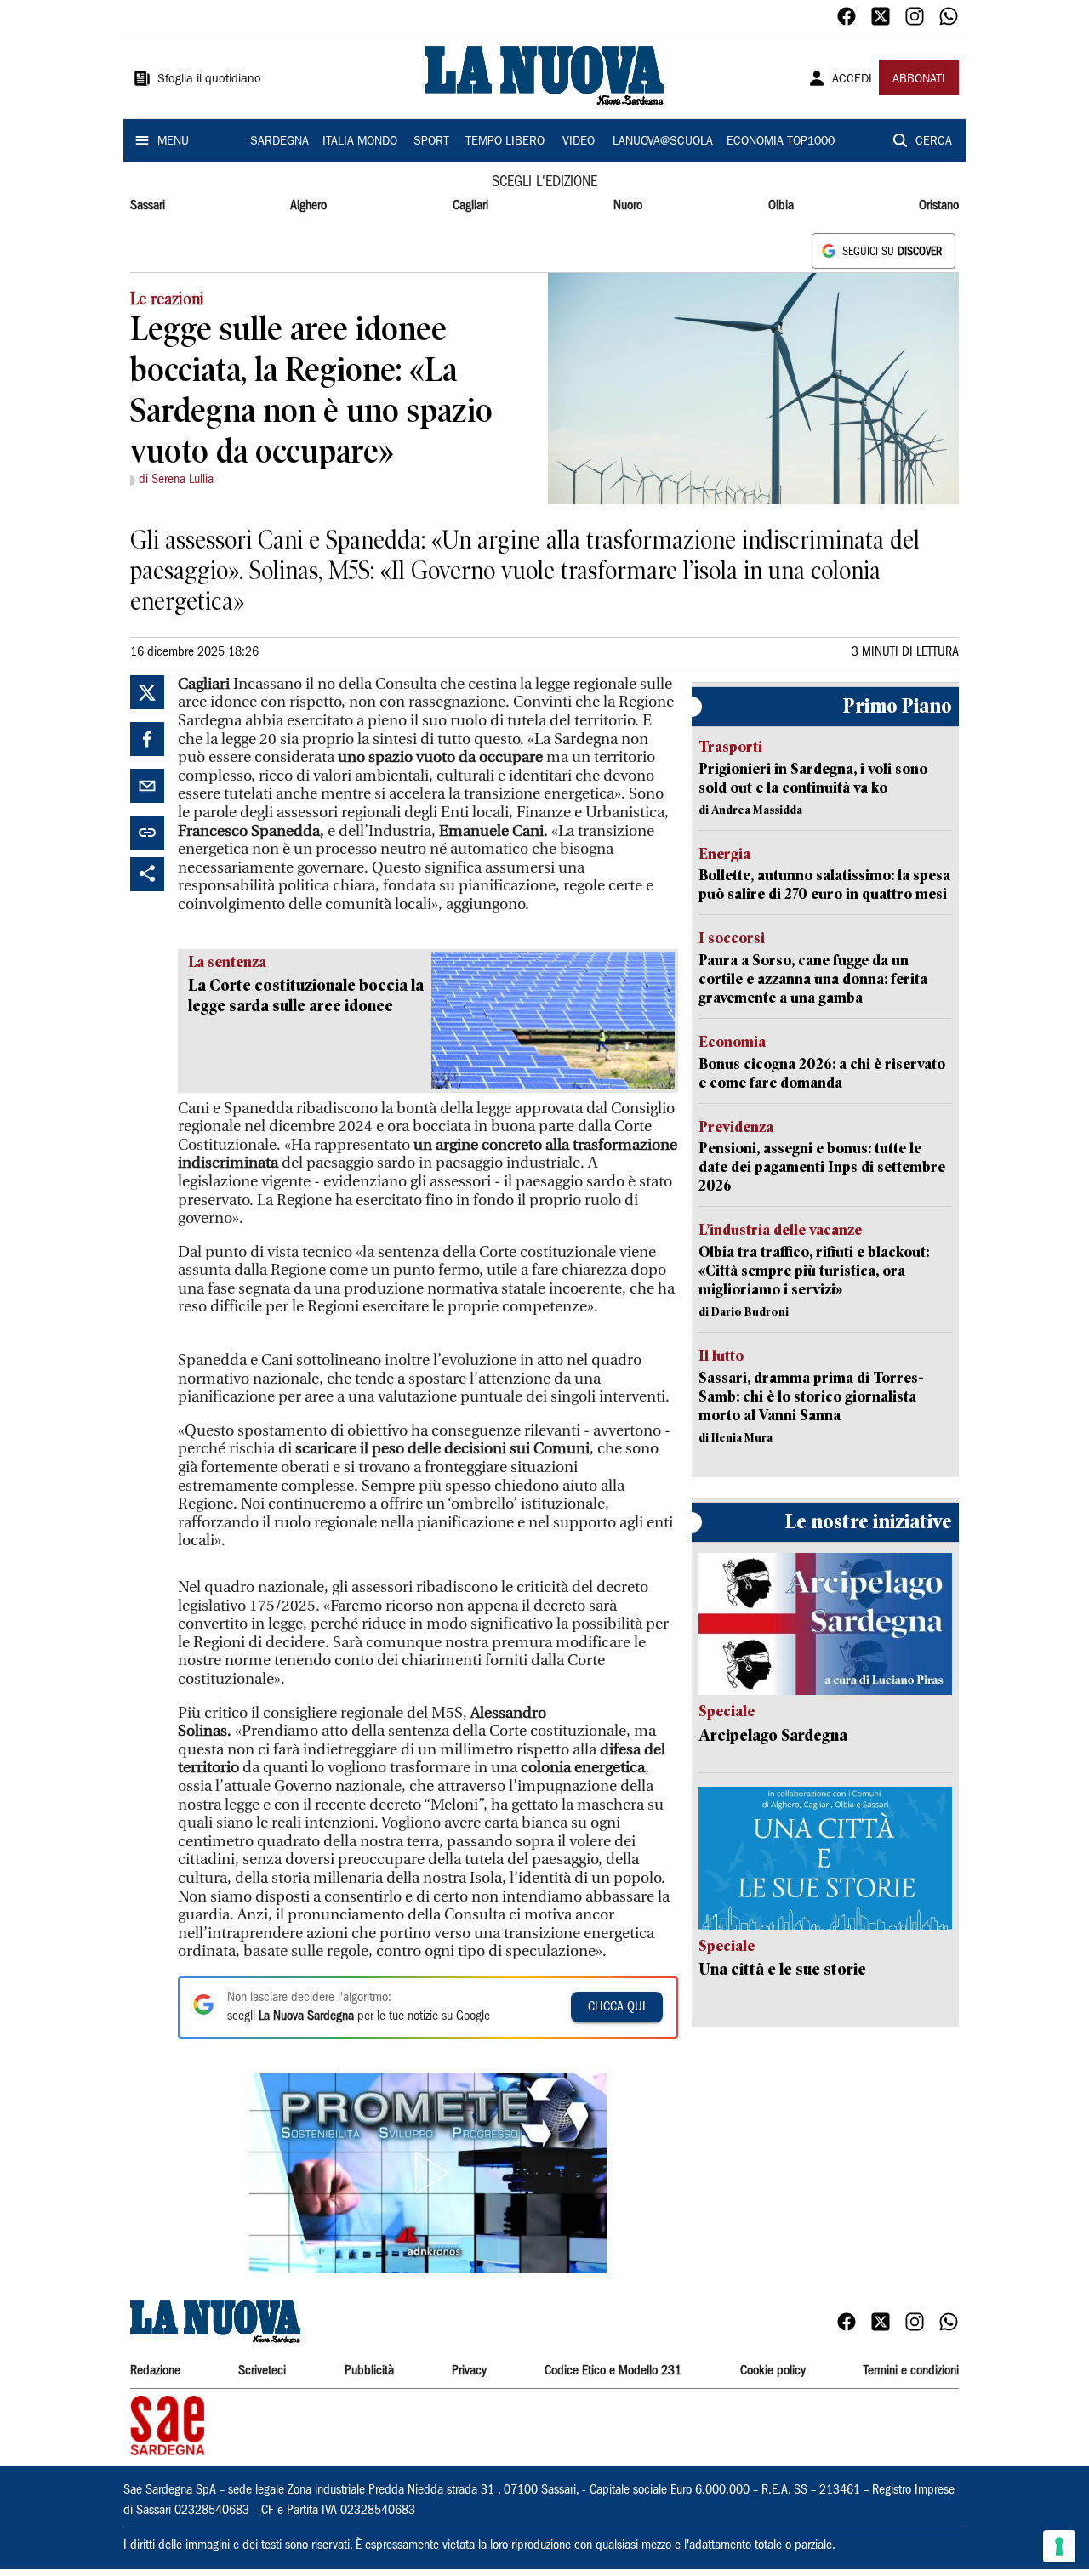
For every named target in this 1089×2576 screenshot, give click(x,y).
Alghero (308, 206)
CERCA (934, 142)
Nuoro (628, 206)
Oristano (939, 206)
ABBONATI (919, 80)
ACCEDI (852, 80)
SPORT (431, 142)
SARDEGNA (279, 142)
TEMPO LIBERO (505, 142)
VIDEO (579, 142)
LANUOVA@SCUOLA (663, 142)
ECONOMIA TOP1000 (781, 142)
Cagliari (470, 206)
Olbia (781, 206)
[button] (428, 2173)
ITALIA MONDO (360, 142)
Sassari (148, 206)
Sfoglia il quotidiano (209, 80)
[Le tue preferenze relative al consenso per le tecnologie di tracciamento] (1059, 2546)
